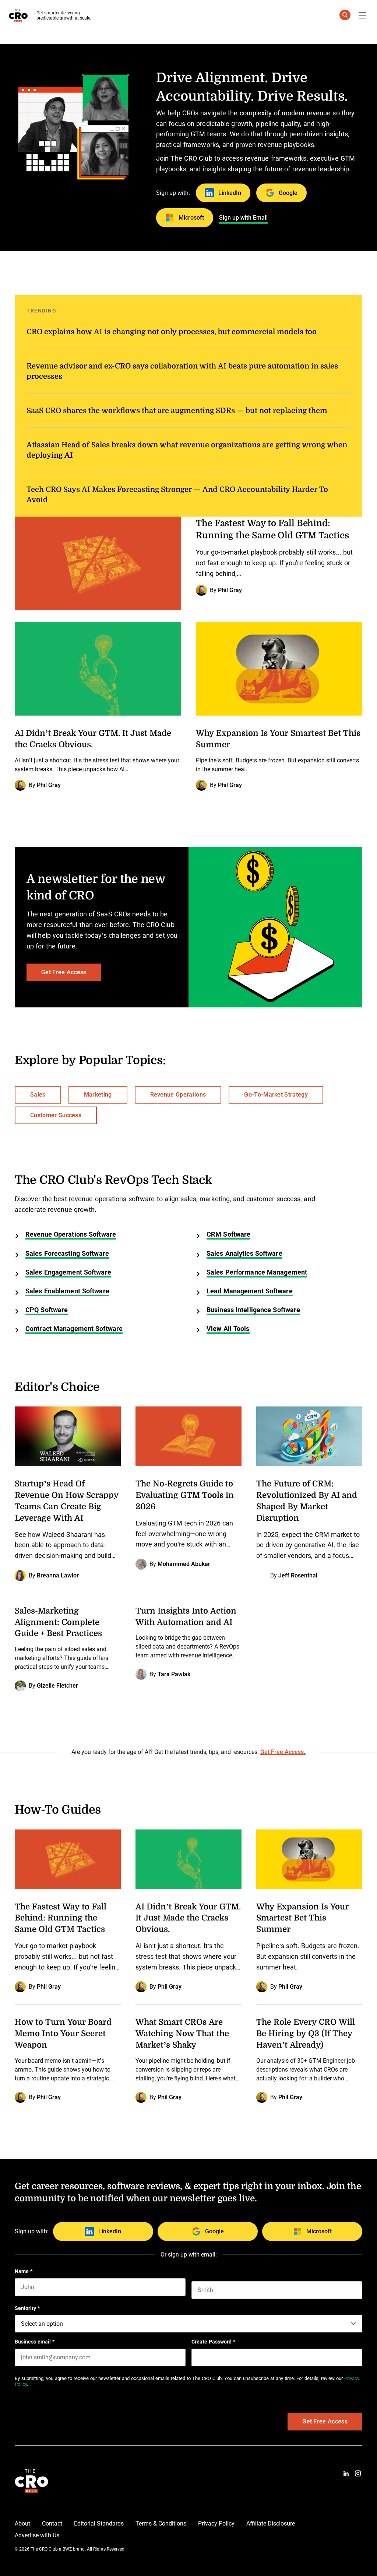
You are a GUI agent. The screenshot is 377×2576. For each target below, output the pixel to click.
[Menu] (362, 15)
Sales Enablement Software (67, 1291)
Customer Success (56, 1115)
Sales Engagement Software (68, 1272)
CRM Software (228, 1234)
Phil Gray (230, 590)
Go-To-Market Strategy (276, 1095)
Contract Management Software (74, 1329)
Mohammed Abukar (184, 1564)
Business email (35, 2342)
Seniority (27, 2308)
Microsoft (191, 218)
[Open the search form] (345, 16)
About (22, 2523)
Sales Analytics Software (244, 1254)
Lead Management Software (250, 1291)
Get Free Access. (283, 1752)
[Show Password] (359, 2357)
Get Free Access (64, 972)
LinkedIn (230, 193)
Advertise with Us (37, 2535)
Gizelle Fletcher (57, 1686)
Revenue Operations (178, 1095)
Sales (38, 1095)
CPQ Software (47, 1310)
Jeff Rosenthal (298, 1575)
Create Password (213, 2342)
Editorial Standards (99, 2523)
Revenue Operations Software (71, 1234)
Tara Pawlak (174, 1674)
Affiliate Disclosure (271, 2523)
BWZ (67, 2549)
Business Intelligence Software (253, 1310)
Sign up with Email (243, 218)
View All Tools (228, 1329)
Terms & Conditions (161, 2523)
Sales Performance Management (257, 1272)
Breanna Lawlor (58, 1575)
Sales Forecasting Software (67, 1254)
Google (288, 193)
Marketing (98, 1095)
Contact (52, 2523)
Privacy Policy (216, 2523)
